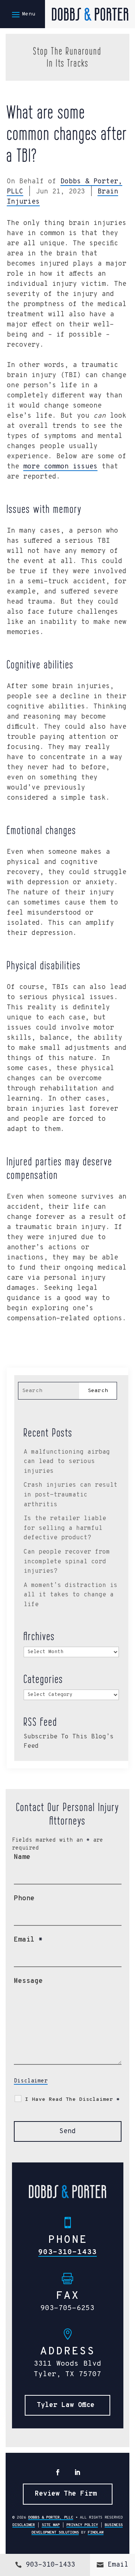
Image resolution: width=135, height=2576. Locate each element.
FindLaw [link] (96, 2533)
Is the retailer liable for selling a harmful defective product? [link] (65, 1528)
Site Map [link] (51, 2525)
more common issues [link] (60, 467)
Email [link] (118, 2565)
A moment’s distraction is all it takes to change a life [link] (70, 1595)
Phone (24, 1899)
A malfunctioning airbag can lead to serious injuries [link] (67, 1462)
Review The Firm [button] (66, 2494)
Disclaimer (31, 2081)
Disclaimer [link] (24, 2525)
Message (28, 1981)
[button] (22, 14)
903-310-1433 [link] (67, 2252)
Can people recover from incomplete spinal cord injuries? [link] (67, 1562)
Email (28, 1940)
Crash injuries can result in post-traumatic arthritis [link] (70, 1495)
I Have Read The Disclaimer (72, 2100)
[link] (90, 14)
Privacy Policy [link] (82, 2525)
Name (22, 1857)
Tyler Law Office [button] (66, 2405)
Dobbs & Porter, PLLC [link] (51, 2518)
